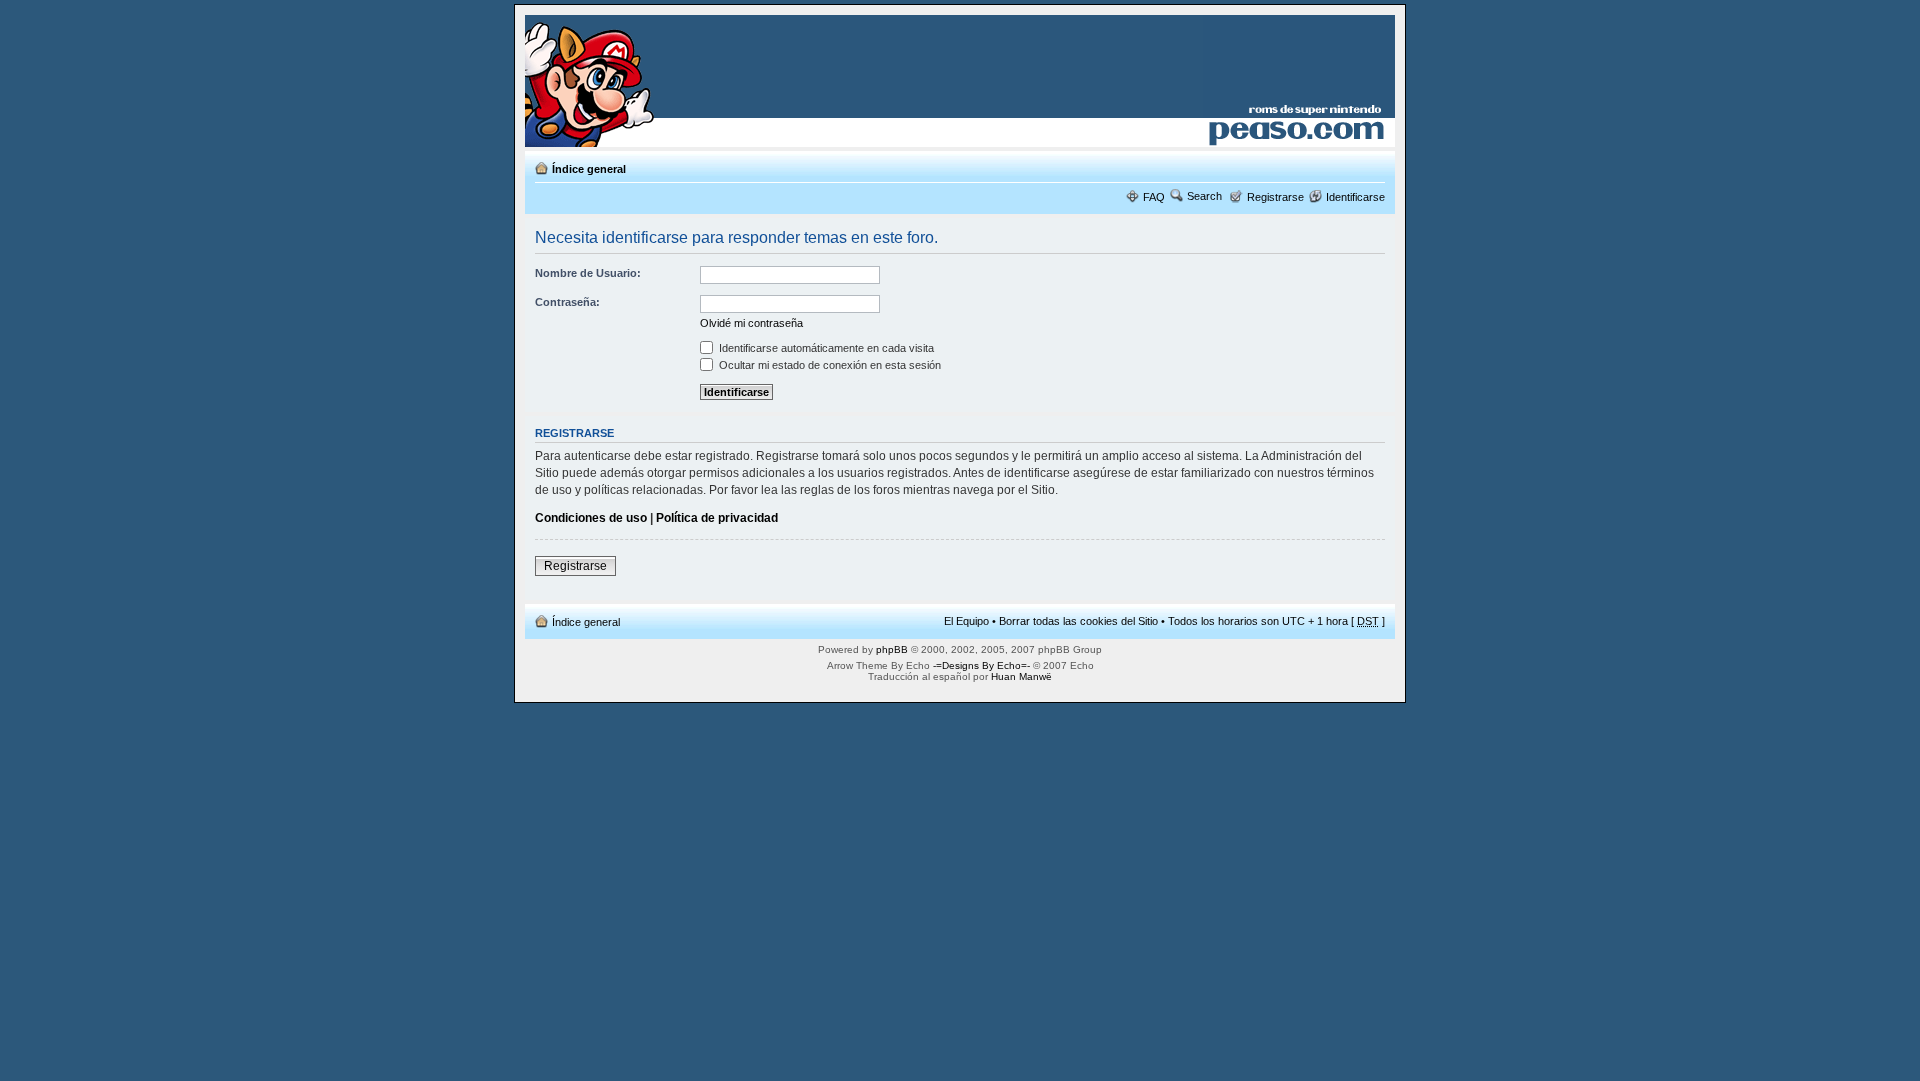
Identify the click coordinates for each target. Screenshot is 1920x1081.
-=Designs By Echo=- (981, 665)
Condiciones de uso (591, 518)
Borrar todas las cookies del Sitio (1078, 621)
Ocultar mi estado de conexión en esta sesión (828, 365)
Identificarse (1355, 197)
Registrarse (1275, 197)
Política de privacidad (717, 518)
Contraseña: (567, 302)
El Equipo (966, 621)
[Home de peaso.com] (641, 81)
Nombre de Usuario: (588, 273)
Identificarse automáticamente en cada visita (825, 348)
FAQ (1154, 197)
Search (1204, 196)
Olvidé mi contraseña (751, 323)
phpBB (892, 649)
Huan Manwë (1021, 676)
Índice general (589, 169)
